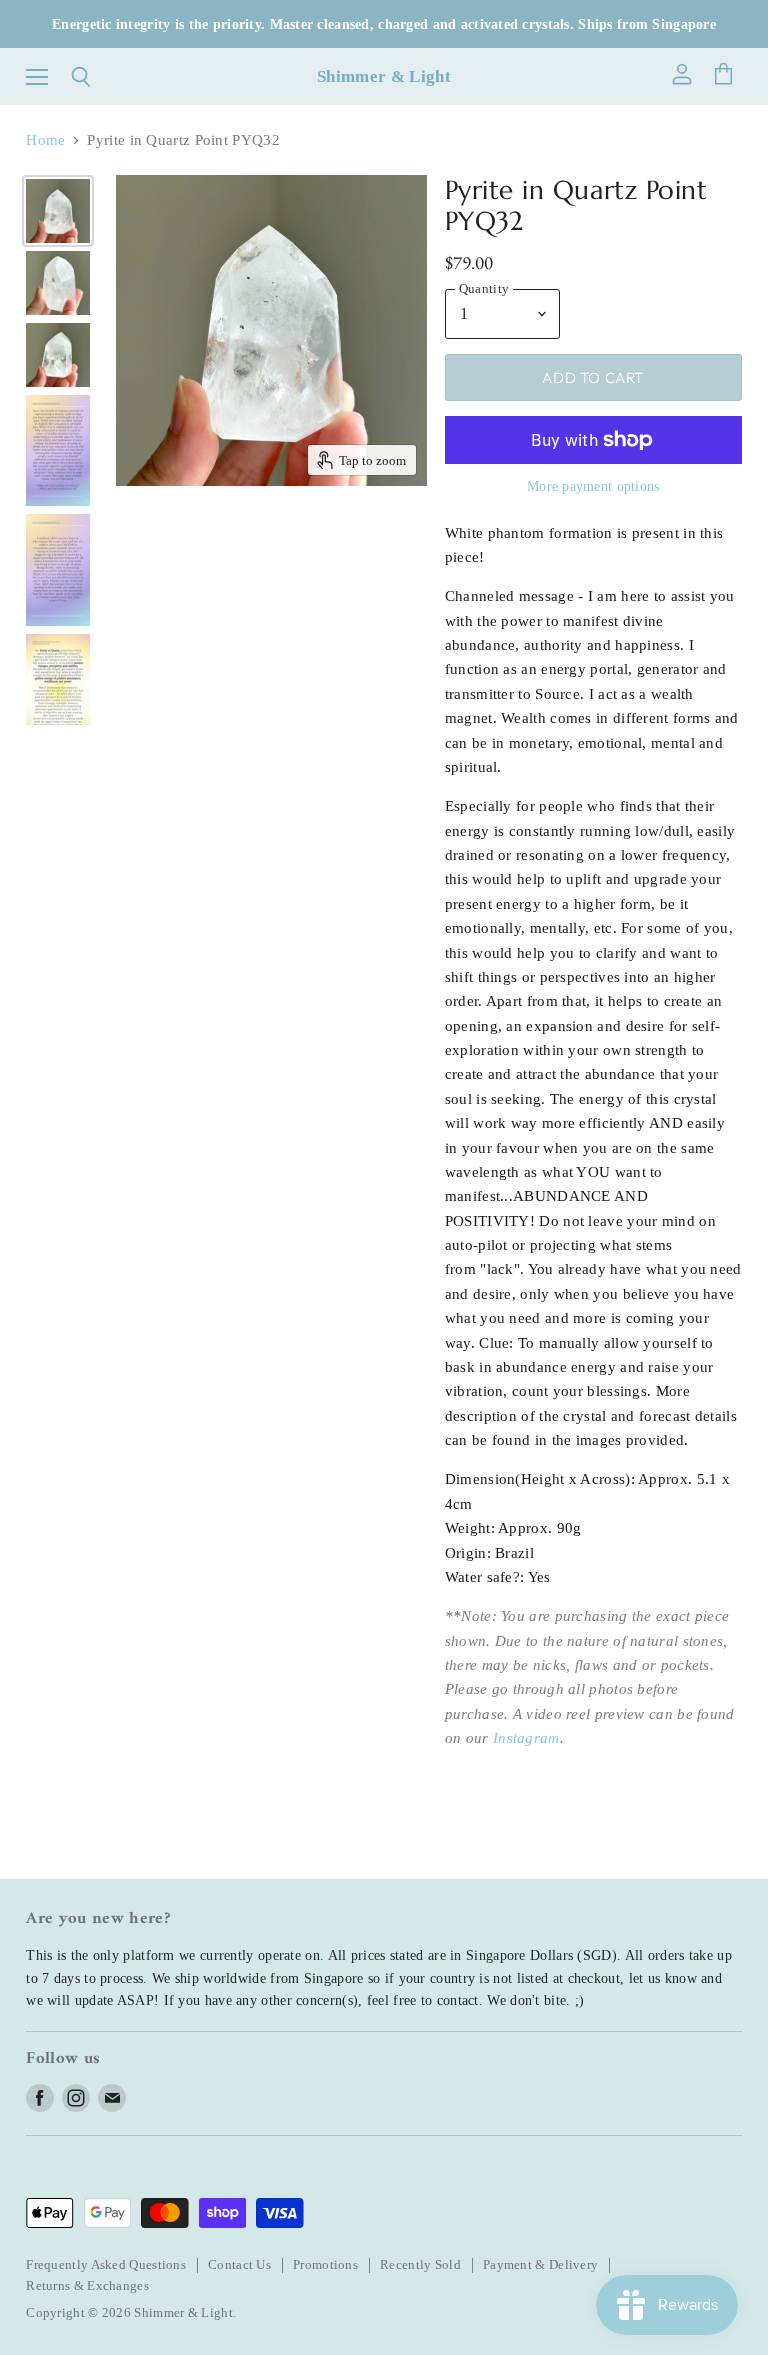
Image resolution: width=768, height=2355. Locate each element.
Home (45, 140)
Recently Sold (420, 2264)
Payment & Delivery (540, 2264)
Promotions (325, 2264)
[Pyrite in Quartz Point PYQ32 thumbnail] (58, 211)
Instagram (526, 1738)
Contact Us (239, 2264)
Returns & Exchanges (87, 2285)
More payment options (593, 486)
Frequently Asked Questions (106, 2264)
